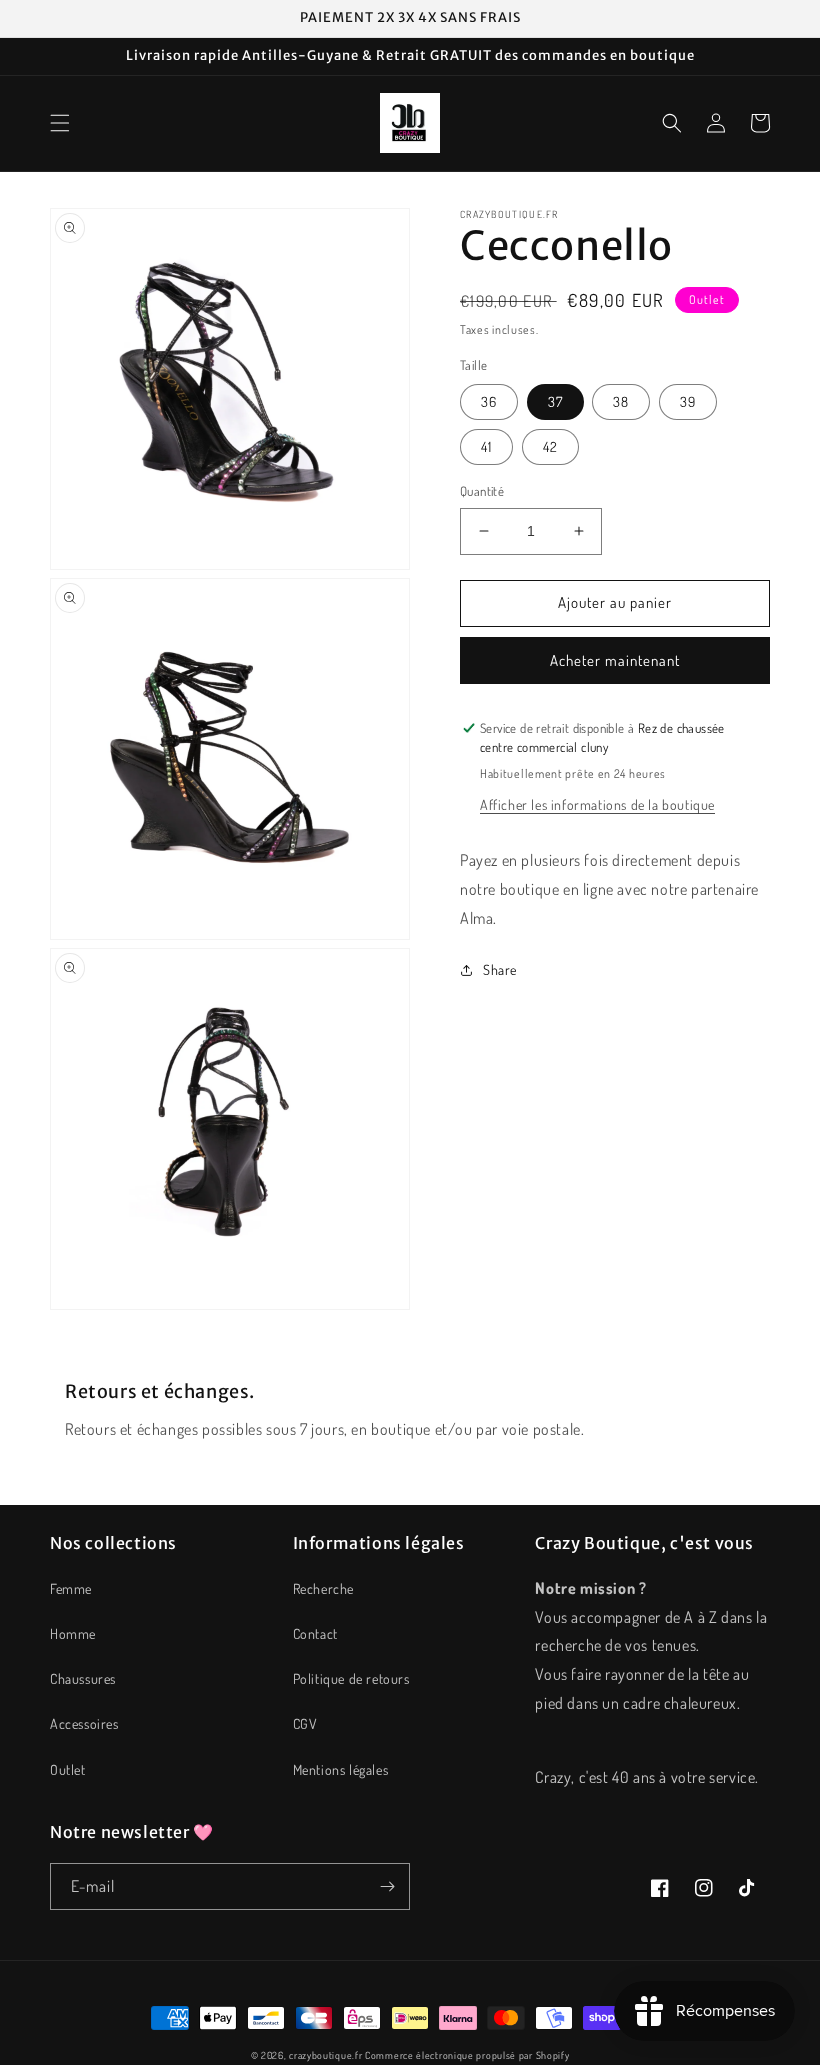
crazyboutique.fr (325, 2055)
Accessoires (84, 1723)
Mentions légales (341, 1769)
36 (489, 401)
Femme (71, 1588)
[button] (60, 123)
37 (555, 401)
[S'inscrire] (387, 1886)
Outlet (68, 1769)
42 (550, 446)
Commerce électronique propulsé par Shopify (467, 2055)
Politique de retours (351, 1678)
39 (688, 401)
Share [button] (500, 969)
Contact (315, 1633)
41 (486, 446)
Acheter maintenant (615, 660)
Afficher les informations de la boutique (597, 804)
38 (621, 401)
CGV (305, 1723)
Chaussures (83, 1678)
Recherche (323, 1588)
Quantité (482, 491)
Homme (73, 1633)
